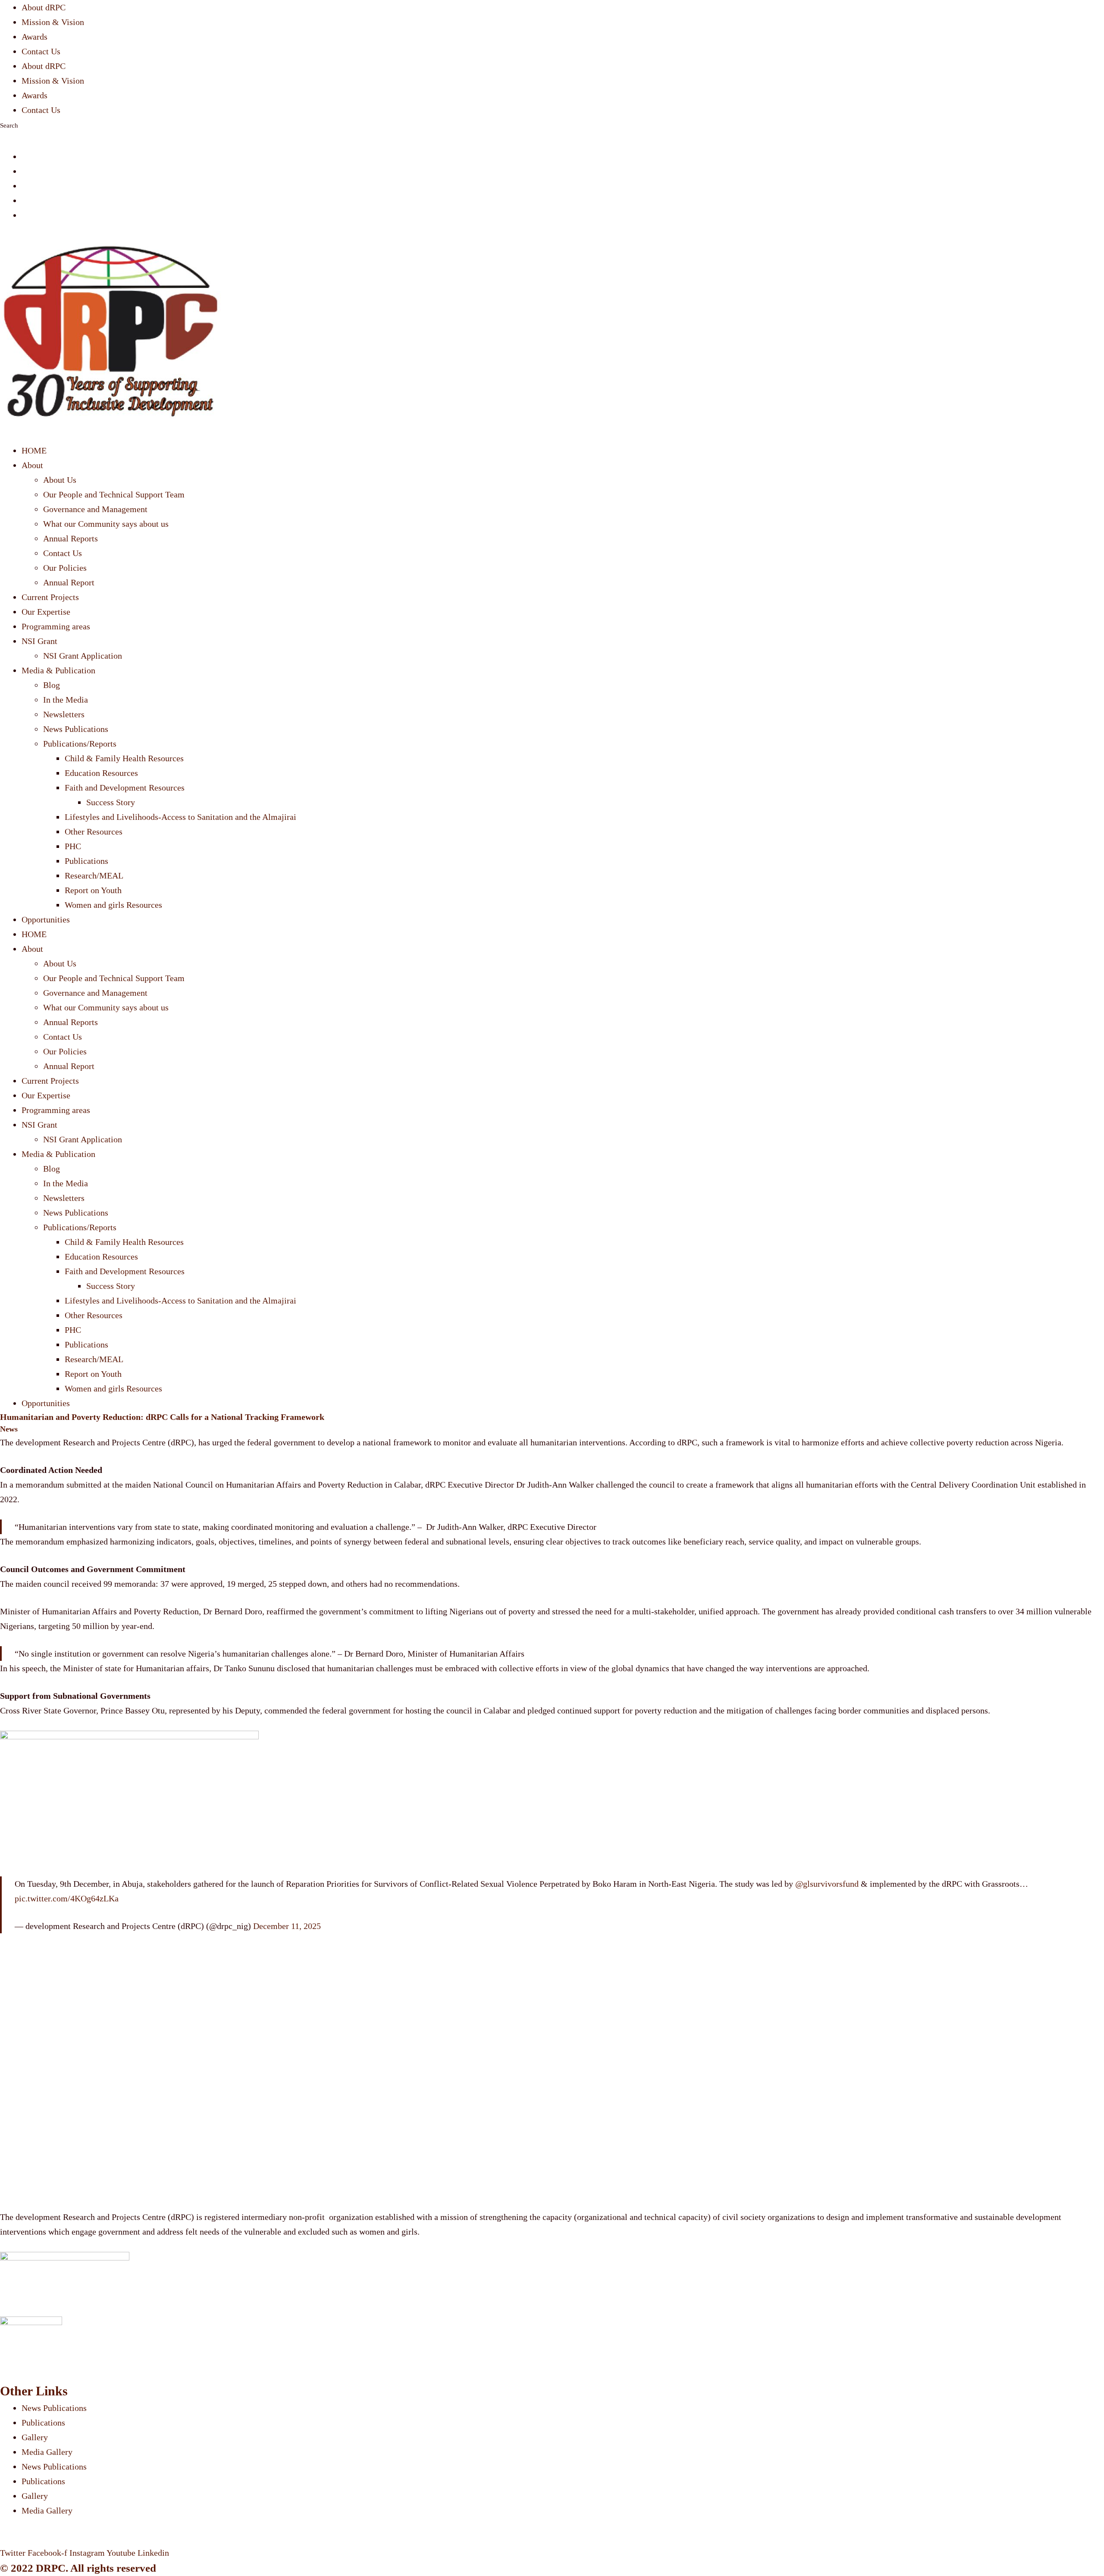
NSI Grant (39, 641)
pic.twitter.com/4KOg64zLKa (67, 1898)
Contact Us (41, 51)
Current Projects (50, 597)
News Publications (76, 729)
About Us (60, 480)
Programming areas (56, 626)
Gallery (35, 2437)
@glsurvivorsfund (827, 1884)
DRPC (51, 2568)
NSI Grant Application (83, 656)
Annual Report (69, 582)
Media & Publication (58, 670)
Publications (86, 861)
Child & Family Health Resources (124, 758)
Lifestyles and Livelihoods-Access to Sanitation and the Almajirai (180, 817)
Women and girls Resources (113, 905)
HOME (34, 450)
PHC (73, 846)
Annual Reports (71, 538)
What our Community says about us (106, 524)
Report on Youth (93, 890)
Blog (52, 685)
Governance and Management (95, 509)
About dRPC (44, 7)
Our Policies (65, 568)
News (9, 1429)
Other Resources (94, 832)
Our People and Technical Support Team (114, 494)
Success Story (111, 802)
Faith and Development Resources (125, 788)
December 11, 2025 (287, 1926)
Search (9, 125)
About (32, 465)
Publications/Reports (80, 744)
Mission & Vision (53, 22)
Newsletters (64, 714)
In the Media (66, 700)
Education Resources (101, 773)
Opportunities (46, 919)
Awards (34, 37)
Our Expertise (46, 612)
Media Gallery (47, 2452)
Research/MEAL (94, 875)
